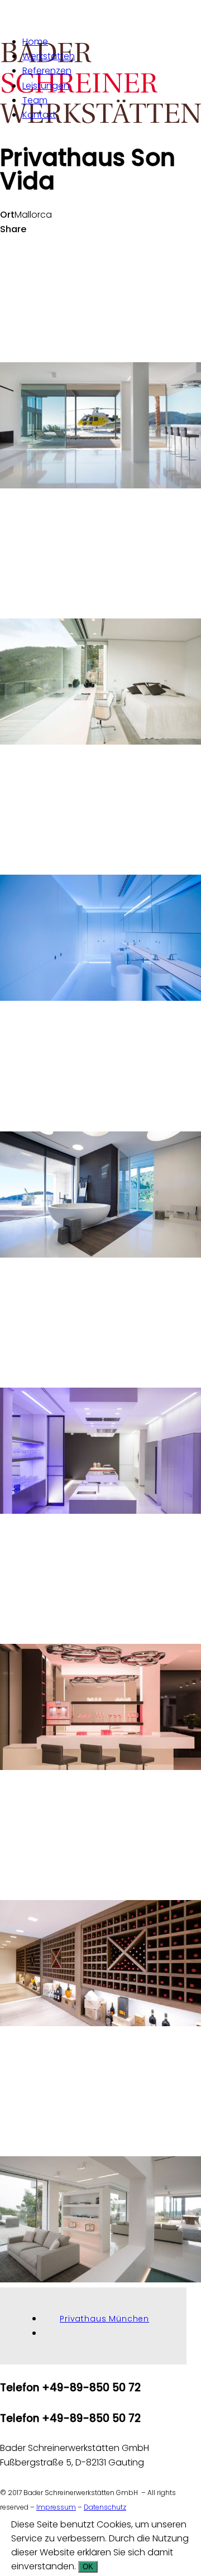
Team (35, 100)
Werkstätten (49, 56)
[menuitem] (112, 42)
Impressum (56, 2507)
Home (35, 42)
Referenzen (47, 71)
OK (88, 2567)
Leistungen (46, 86)
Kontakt (39, 115)
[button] (100, 485)
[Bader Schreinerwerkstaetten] (100, 13)
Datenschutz (105, 2507)
